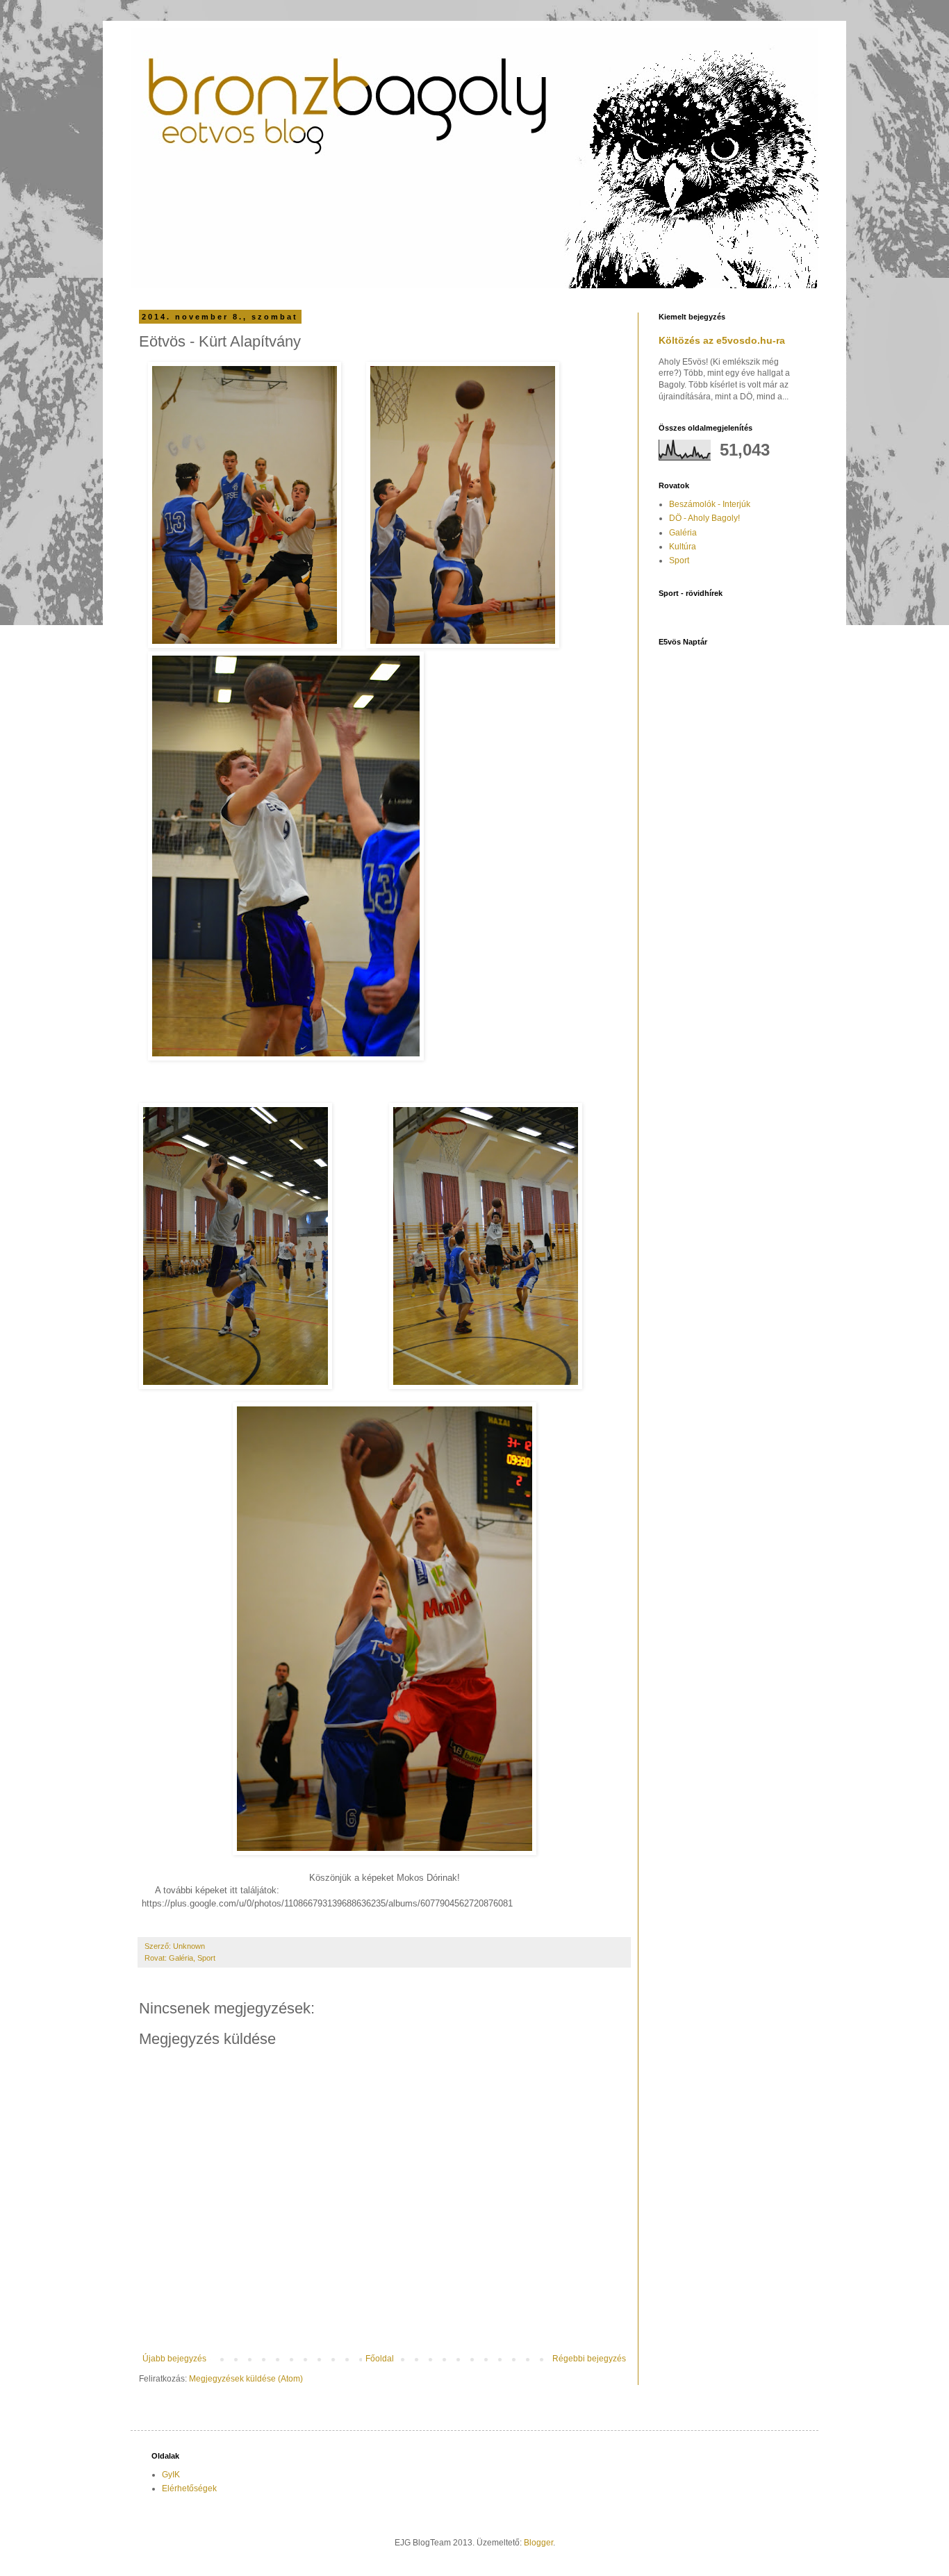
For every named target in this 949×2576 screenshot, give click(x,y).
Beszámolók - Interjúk (710, 504)
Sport (206, 1958)
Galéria (181, 1958)
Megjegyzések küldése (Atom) (246, 2379)
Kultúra (683, 547)
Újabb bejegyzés (174, 2359)
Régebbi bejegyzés (589, 2359)
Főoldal (380, 2359)
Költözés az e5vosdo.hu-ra (722, 340)
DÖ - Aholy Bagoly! (704, 518)
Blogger (538, 2543)
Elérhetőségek (189, 2488)
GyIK (171, 2475)
